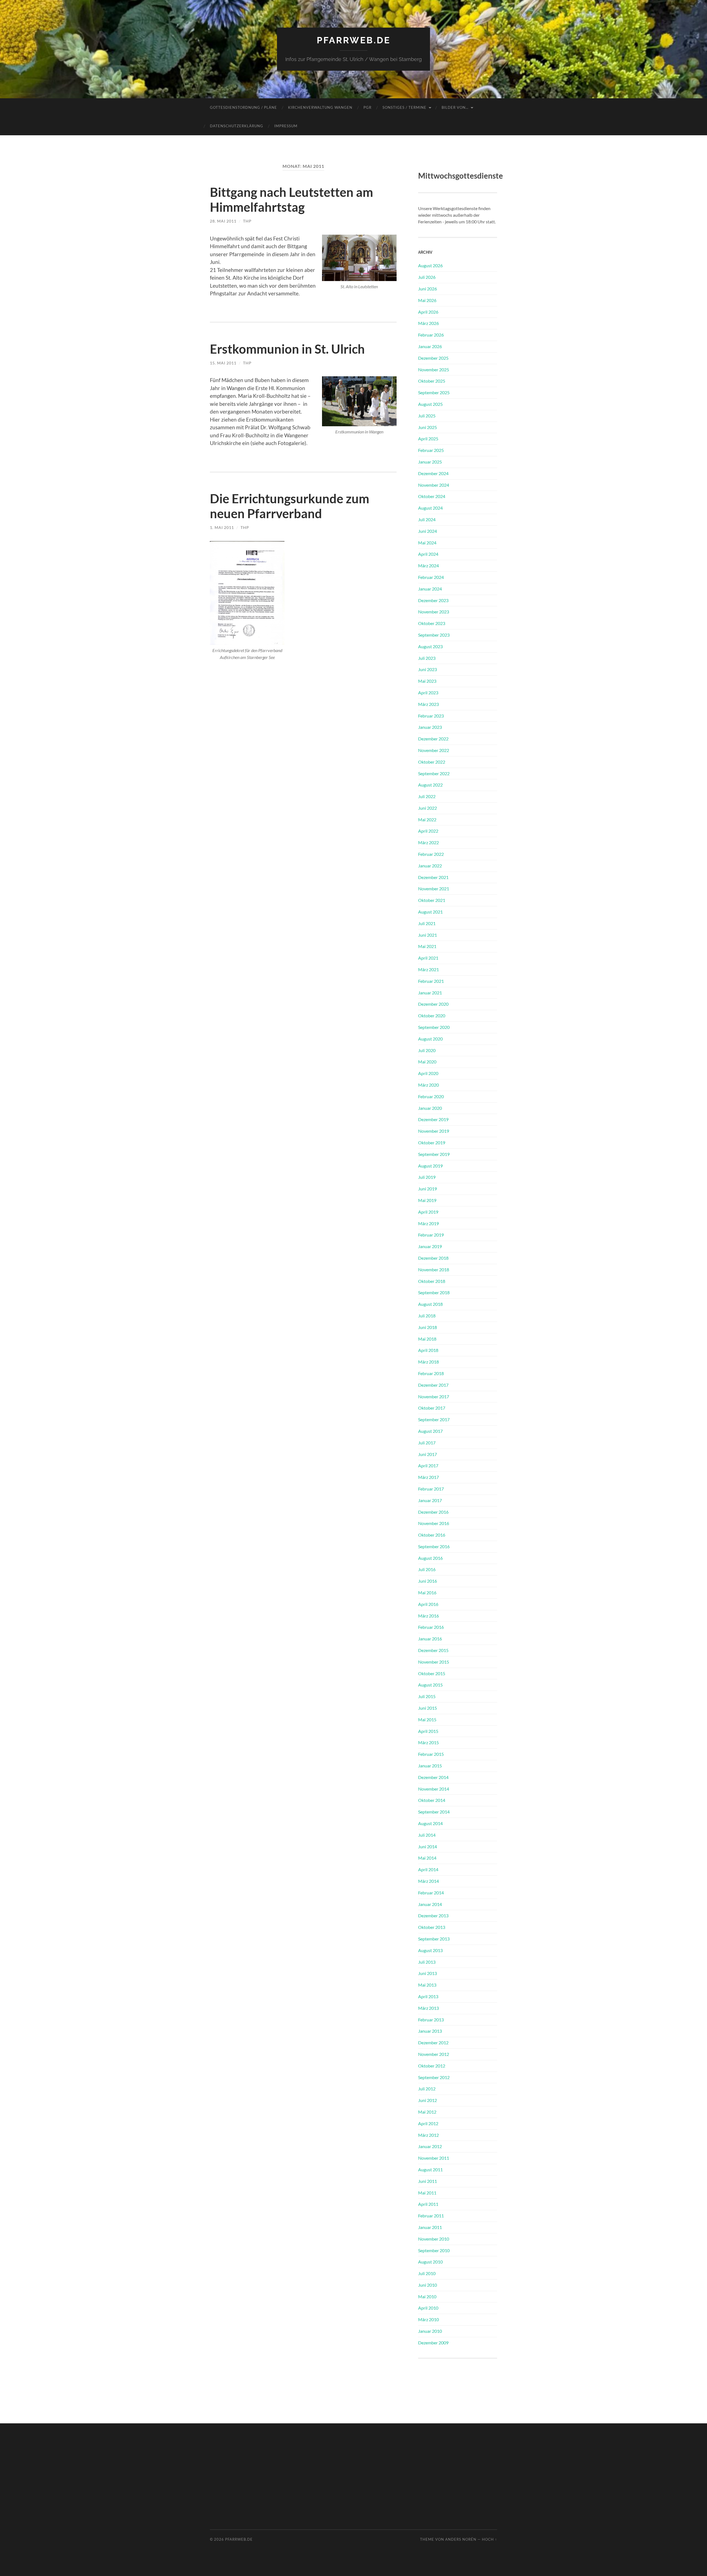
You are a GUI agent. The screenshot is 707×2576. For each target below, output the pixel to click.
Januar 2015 (430, 1766)
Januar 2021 (430, 993)
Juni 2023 (428, 669)
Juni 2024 (428, 531)
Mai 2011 (427, 2193)
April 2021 (428, 958)
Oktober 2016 (432, 1535)
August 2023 (430, 646)
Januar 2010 (430, 2331)
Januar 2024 (430, 589)
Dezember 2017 (433, 1385)
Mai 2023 (427, 681)
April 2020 (428, 1073)
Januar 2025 (430, 462)
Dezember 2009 (433, 2343)
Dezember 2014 (433, 1777)
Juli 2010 (427, 2273)
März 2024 (428, 566)
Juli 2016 (427, 1569)
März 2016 (428, 1616)
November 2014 (434, 1789)
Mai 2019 (427, 1200)
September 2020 (434, 1027)
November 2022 (434, 750)
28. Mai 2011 (223, 221)
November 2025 (434, 370)
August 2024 (430, 508)
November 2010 (434, 2239)
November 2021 (434, 889)
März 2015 (428, 1742)
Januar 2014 (430, 1904)
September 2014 (434, 1812)
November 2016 (434, 1523)
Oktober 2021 (432, 900)
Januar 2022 (430, 866)
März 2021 (428, 969)
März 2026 (428, 323)
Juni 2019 (428, 1189)
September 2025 (434, 392)
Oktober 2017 (432, 1408)
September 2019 (434, 1154)
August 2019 (430, 1166)
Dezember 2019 (433, 1119)
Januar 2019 (430, 1246)
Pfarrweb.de (354, 40)
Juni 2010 (428, 2285)
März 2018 (428, 1362)
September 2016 (434, 1546)
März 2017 (428, 1477)
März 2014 (428, 1881)
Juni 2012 (428, 2100)
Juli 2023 (427, 658)
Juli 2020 (427, 1050)
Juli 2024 (427, 519)
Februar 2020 (431, 1096)
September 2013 (434, 1939)
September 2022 (434, 773)
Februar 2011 (431, 2216)
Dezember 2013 (433, 1916)
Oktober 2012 (432, 2066)
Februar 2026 (431, 335)
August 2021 (430, 912)
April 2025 (428, 439)
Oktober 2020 (432, 1016)
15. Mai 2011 (223, 363)
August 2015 (430, 1685)
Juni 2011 (428, 2181)
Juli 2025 (427, 416)
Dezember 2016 (433, 1512)
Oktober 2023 (432, 623)
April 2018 (428, 1350)
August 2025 (430, 404)
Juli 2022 (427, 796)
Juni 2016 (428, 1581)
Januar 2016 (430, 1639)
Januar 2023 (430, 727)
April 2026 (428, 312)
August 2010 (430, 2262)
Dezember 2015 (433, 1650)
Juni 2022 (428, 808)
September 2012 (434, 2077)
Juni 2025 (428, 427)
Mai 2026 (427, 300)
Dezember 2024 (433, 473)
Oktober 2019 (432, 1143)
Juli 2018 (427, 1316)
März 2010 (428, 2319)
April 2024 (428, 554)
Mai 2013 (427, 1985)
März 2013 (428, 2008)
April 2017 (428, 1466)
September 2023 (434, 635)
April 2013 (428, 1996)
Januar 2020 (430, 1108)
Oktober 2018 (432, 1281)
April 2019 (428, 1212)
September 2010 (434, 2250)
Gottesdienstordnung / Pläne (243, 107)
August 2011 (430, 2169)
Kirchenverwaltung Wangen (320, 107)
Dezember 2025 (433, 358)
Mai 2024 (427, 543)
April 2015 (428, 1731)
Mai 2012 (427, 2112)
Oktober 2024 (432, 496)
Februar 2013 (431, 2020)
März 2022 (428, 842)
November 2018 (434, 1270)
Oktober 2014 (432, 1800)
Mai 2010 (427, 2296)
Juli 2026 (427, 277)
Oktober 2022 (432, 762)
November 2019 (434, 1131)
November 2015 (434, 1662)
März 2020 (428, 1085)
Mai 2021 (427, 946)
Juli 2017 (427, 1443)
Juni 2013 (428, 1973)
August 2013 (430, 1950)
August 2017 (430, 1431)
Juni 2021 (428, 935)
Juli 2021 (427, 923)
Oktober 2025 (432, 381)
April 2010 (428, 2308)
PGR (367, 107)
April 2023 (428, 693)
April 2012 (428, 2123)
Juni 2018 (428, 1327)
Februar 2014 (431, 1893)
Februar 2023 (431, 716)
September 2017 (434, 1419)
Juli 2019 (427, 1177)
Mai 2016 (427, 1593)
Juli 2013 (427, 1962)
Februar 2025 (431, 450)
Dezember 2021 (433, 877)
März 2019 (428, 1223)
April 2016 (428, 1604)
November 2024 (434, 485)
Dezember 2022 (433, 739)
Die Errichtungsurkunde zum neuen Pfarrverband (290, 506)
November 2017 (434, 1396)
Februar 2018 (431, 1373)
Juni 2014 (428, 1846)
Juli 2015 (427, 1696)
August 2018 (430, 1304)
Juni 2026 (428, 289)
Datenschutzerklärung (237, 126)
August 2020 (430, 1039)
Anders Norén (461, 2539)
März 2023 (428, 704)
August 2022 (430, 785)
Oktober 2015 (432, 1673)
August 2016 (430, 1558)
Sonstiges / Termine (404, 107)
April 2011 (428, 2204)
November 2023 (434, 612)
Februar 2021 (431, 981)
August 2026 (430, 265)
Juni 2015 (428, 1708)
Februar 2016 (431, 1627)
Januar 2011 (430, 2227)
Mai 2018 (427, 1339)
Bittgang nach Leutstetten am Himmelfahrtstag (291, 200)
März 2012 (428, 2135)
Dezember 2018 (433, 1258)
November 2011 (434, 2158)
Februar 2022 (431, 854)
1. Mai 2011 (222, 527)
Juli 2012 (427, 2089)
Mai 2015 (427, 1719)
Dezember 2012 (433, 2042)
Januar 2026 (430, 346)
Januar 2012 (430, 2146)
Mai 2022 (427, 820)
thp (247, 221)
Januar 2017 (430, 1500)
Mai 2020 (427, 1062)
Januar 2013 (430, 2031)
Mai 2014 (427, 1858)
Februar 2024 (431, 577)
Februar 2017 (431, 1489)
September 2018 (434, 1292)
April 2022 (428, 831)
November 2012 (434, 2054)
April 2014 (428, 1869)
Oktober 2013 (432, 1927)
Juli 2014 (427, 1835)
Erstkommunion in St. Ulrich (287, 349)
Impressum (286, 126)
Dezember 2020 (433, 1004)
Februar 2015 (431, 1754)
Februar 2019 (431, 1235)
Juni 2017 (428, 1454)
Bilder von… (455, 107)
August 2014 (430, 1823)
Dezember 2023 (433, 600)
